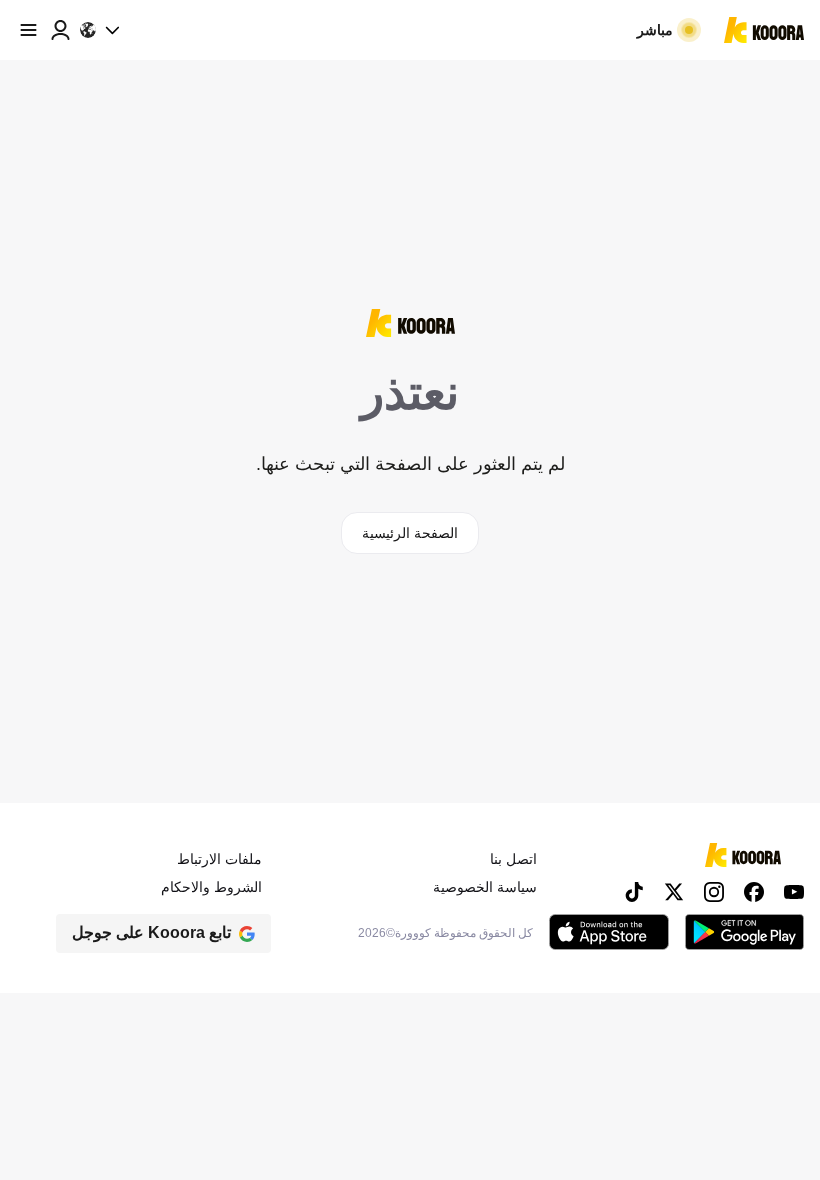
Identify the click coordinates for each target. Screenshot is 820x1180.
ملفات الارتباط (219, 859)
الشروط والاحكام (211, 887)
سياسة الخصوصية (485, 887)
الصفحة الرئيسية (410, 533)
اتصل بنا (513, 859)
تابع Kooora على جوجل (151, 932)
